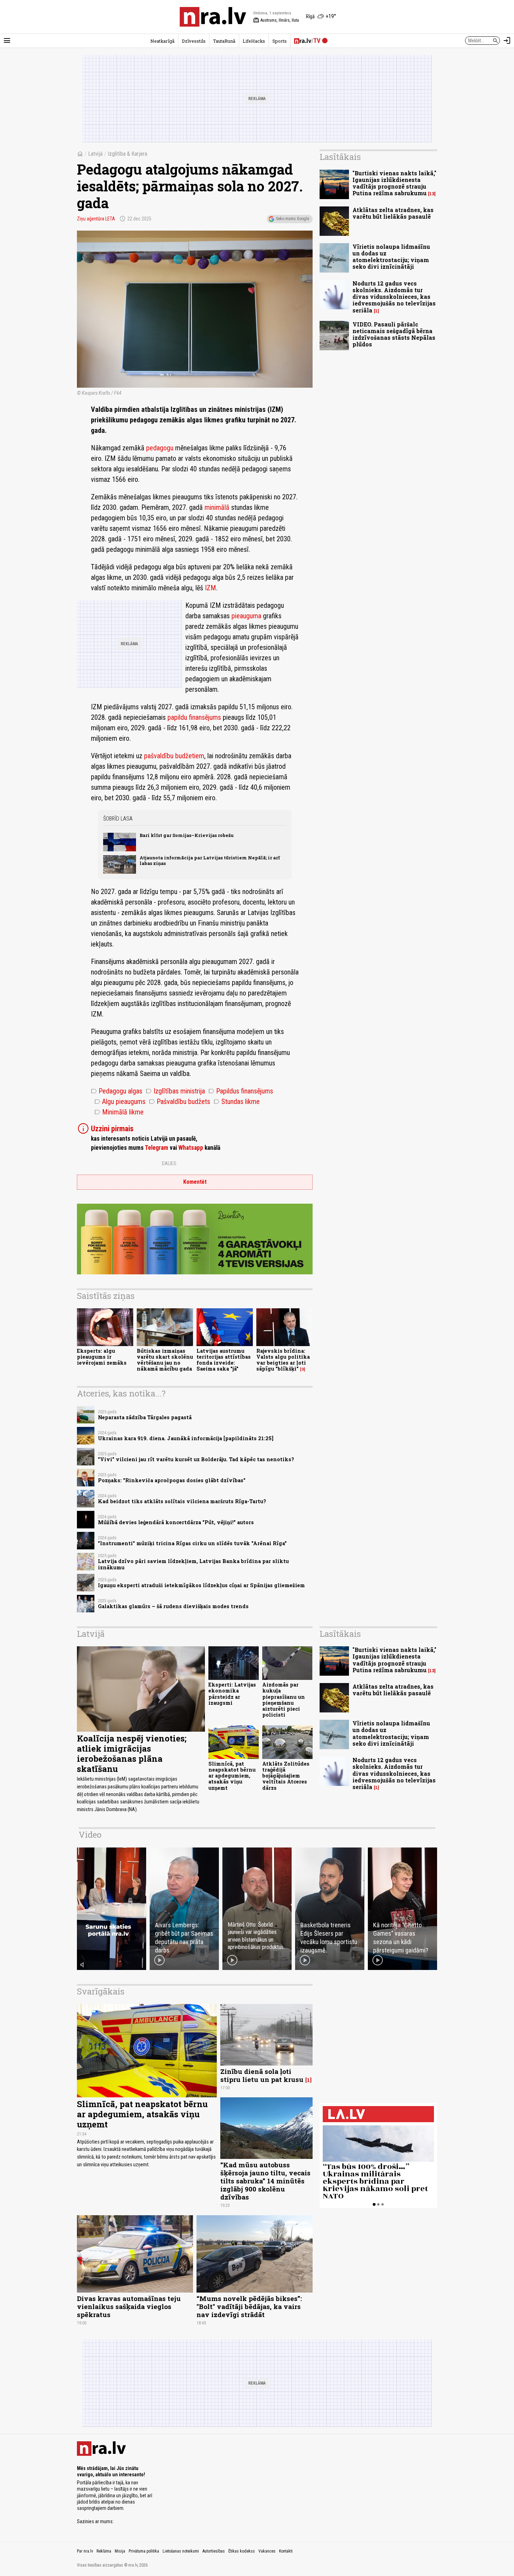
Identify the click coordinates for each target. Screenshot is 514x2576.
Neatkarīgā (162, 41)
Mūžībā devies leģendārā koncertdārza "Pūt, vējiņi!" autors (176, 1522)
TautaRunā (224, 41)
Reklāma (104, 2551)
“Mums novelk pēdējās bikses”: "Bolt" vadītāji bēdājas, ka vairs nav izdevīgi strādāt (249, 2306)
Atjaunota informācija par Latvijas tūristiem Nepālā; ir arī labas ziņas (210, 860)
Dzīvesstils (194, 41)
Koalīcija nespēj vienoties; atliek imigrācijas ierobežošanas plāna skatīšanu (132, 1753)
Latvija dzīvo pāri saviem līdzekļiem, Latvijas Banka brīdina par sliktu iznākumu (193, 1564)
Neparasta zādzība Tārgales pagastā (145, 1417)
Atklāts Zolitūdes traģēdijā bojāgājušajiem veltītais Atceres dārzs (286, 1776)
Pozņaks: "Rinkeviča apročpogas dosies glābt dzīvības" (172, 1480)
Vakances (267, 2551)
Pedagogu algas (117, 1091)
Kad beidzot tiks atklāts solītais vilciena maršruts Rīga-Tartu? (182, 1501)
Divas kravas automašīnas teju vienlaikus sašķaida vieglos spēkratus (129, 2306)
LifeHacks (254, 41)
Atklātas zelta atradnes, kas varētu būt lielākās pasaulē (393, 213)
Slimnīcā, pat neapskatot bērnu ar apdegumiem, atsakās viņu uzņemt (232, 1776)
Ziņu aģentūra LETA (96, 219)
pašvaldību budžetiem (174, 756)
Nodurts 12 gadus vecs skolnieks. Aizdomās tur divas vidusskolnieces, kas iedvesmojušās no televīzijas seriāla (394, 297)
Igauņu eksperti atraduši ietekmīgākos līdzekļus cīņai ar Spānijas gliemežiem (201, 1585)
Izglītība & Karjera (127, 154)
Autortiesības (214, 2551)
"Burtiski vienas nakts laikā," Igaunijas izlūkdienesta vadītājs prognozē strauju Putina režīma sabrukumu (394, 183)
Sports (280, 41)
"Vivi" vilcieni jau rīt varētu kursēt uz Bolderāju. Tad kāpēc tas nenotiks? (196, 1459)
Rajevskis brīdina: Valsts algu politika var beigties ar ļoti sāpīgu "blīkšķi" (283, 1360)
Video (90, 1835)
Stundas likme (237, 1102)
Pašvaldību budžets (180, 1102)
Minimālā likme (119, 1112)
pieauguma (246, 616)
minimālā (218, 507)
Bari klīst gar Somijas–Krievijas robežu (187, 835)
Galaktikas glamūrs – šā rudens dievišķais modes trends (173, 1606)
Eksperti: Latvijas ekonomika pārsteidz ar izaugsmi (232, 1694)
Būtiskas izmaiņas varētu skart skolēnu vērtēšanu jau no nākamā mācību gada (165, 1360)
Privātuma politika (144, 2551)
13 (432, 194)
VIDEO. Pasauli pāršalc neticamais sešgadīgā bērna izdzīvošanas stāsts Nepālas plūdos (394, 334)
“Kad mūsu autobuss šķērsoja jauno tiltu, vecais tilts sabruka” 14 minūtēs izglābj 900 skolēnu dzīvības (265, 2181)
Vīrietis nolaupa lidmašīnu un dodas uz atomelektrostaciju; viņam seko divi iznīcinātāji (391, 257)
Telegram (156, 1148)
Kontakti (286, 2551)
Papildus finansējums (241, 1091)
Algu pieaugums (120, 1102)
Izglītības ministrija (175, 1091)
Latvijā (95, 154)
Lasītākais (340, 157)
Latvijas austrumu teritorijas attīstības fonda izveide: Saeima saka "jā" (224, 1360)
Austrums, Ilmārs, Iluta (276, 20)
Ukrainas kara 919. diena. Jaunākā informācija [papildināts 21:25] (186, 1438)
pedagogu (160, 448)
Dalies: (170, 1163)
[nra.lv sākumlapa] (213, 17)
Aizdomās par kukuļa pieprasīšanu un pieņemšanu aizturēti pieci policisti (284, 1700)
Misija (120, 2551)
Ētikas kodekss (242, 2551)
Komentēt (195, 1182)
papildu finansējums (194, 717)
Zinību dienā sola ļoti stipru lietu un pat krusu (262, 2075)
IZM (210, 588)
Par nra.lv (85, 2551)
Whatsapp (191, 1148)
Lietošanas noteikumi (181, 2551)
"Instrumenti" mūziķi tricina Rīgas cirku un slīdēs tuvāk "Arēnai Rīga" (192, 1543)
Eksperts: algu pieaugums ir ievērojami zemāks (102, 1357)
